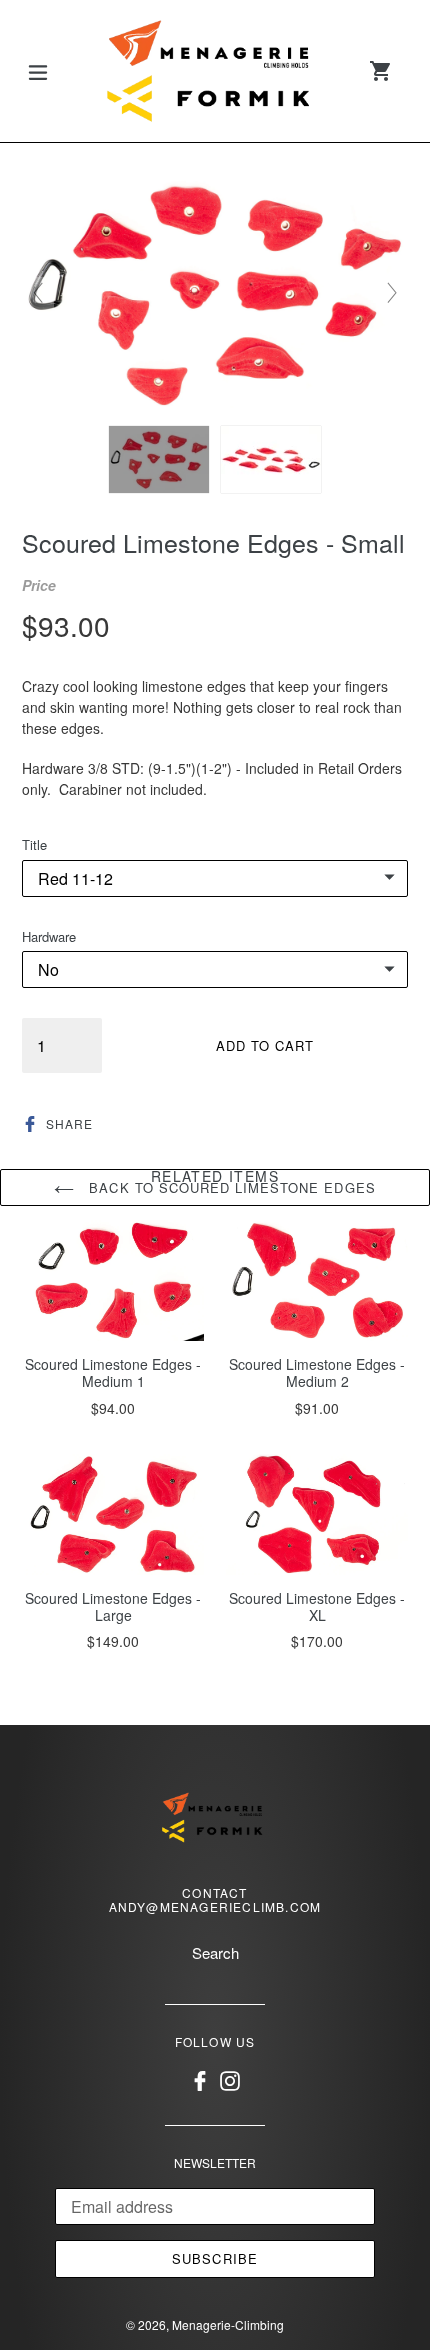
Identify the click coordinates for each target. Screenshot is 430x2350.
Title (34, 844)
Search (215, 1952)
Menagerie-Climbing (228, 2324)
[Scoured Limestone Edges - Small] (159, 459)
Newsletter (215, 2163)
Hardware (49, 936)
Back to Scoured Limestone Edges (229, 1187)
